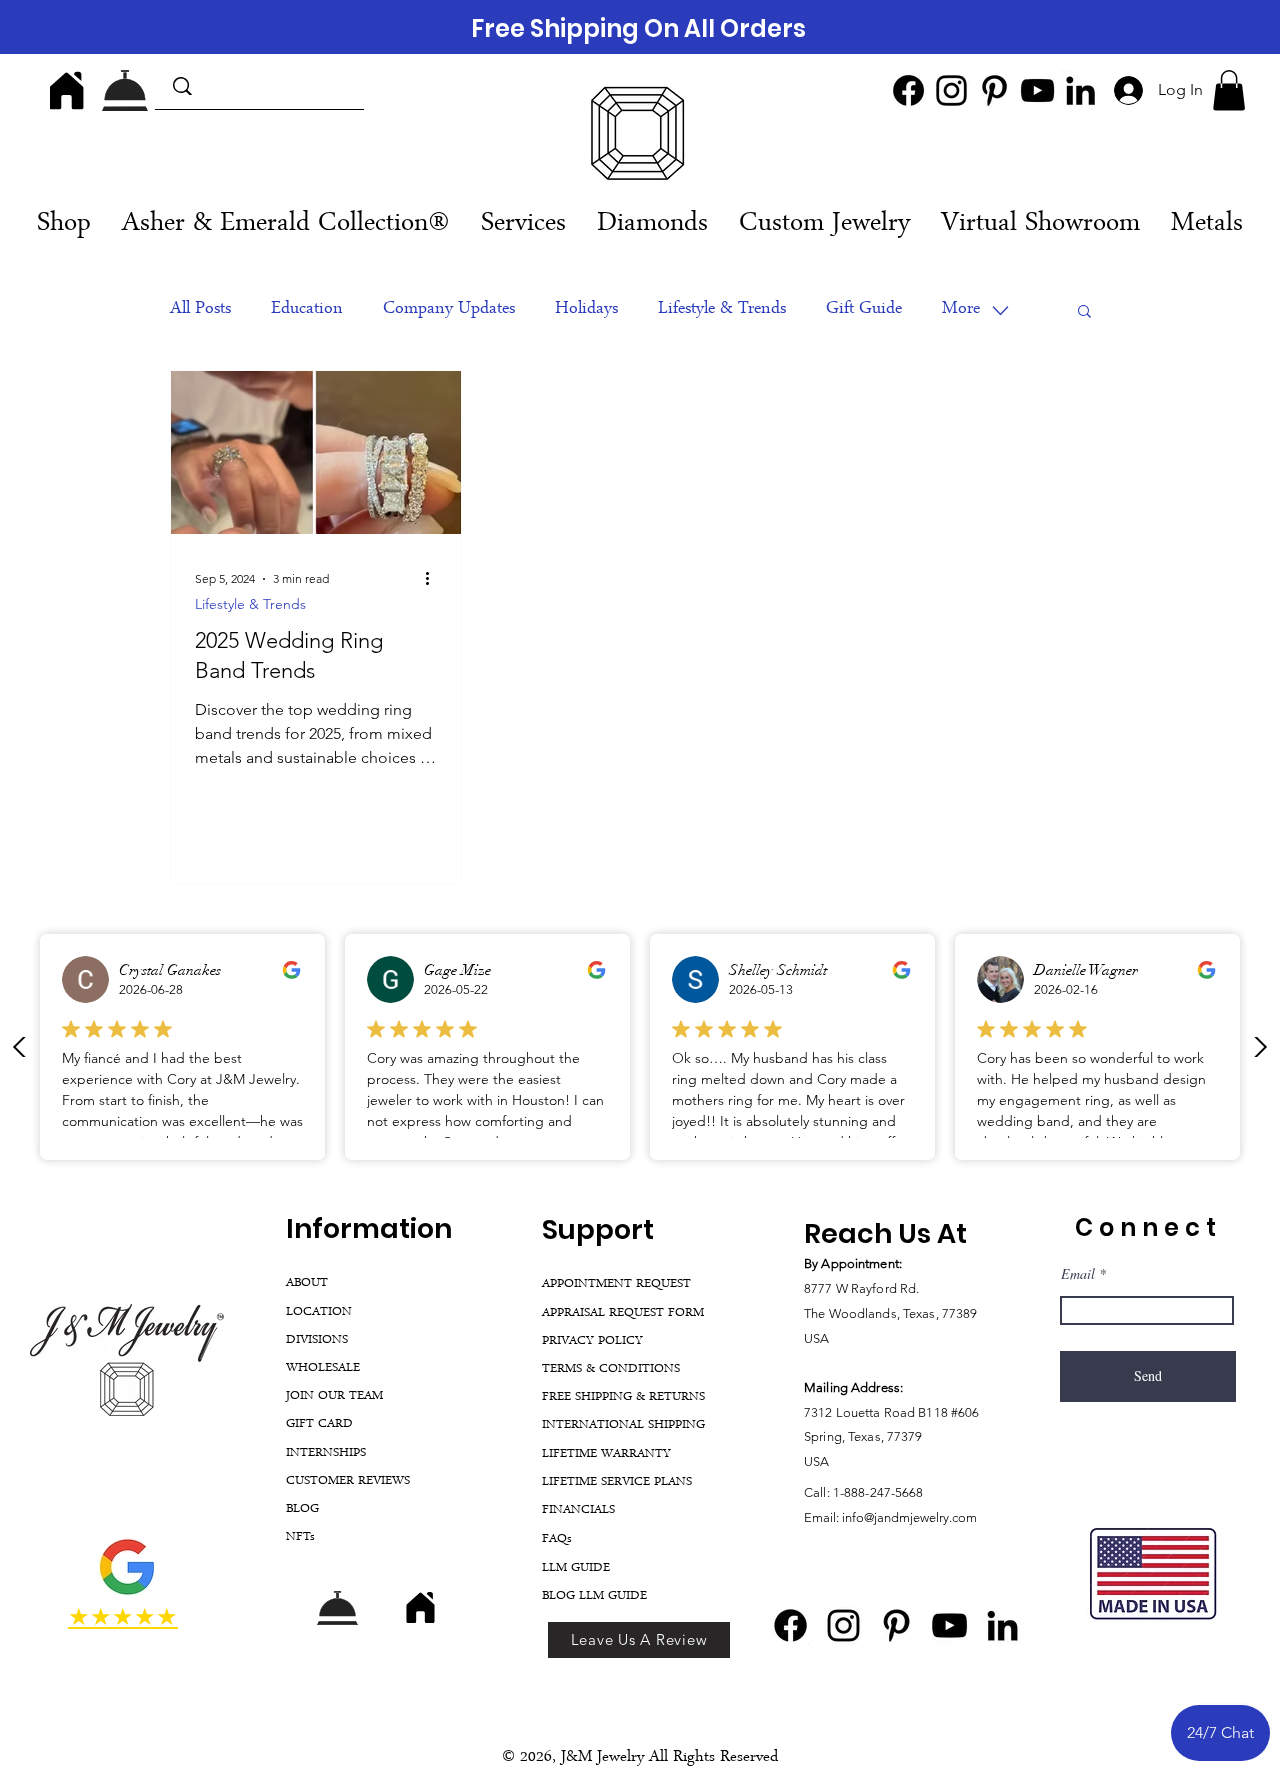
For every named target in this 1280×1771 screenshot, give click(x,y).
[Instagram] (951, 90)
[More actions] (434, 579)
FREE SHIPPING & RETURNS (623, 1397)
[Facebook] (908, 90)
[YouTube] (1037, 90)
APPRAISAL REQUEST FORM (623, 1313)
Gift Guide (864, 310)
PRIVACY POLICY (592, 1341)
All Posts (200, 310)
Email (1078, 1274)
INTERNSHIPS (326, 1453)
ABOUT (307, 1283)
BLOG (302, 1509)
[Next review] (1260, 1047)
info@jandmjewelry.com (909, 1517)
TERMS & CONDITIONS (611, 1369)
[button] (1229, 90)
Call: (818, 1492)
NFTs (300, 1537)
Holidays (586, 310)
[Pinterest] (994, 90)
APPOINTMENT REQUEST (616, 1284)
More (961, 310)
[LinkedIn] (1080, 90)
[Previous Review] (20, 1047)
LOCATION (319, 1312)
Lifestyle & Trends (722, 310)
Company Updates (449, 310)
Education (307, 310)
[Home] (67, 90)
